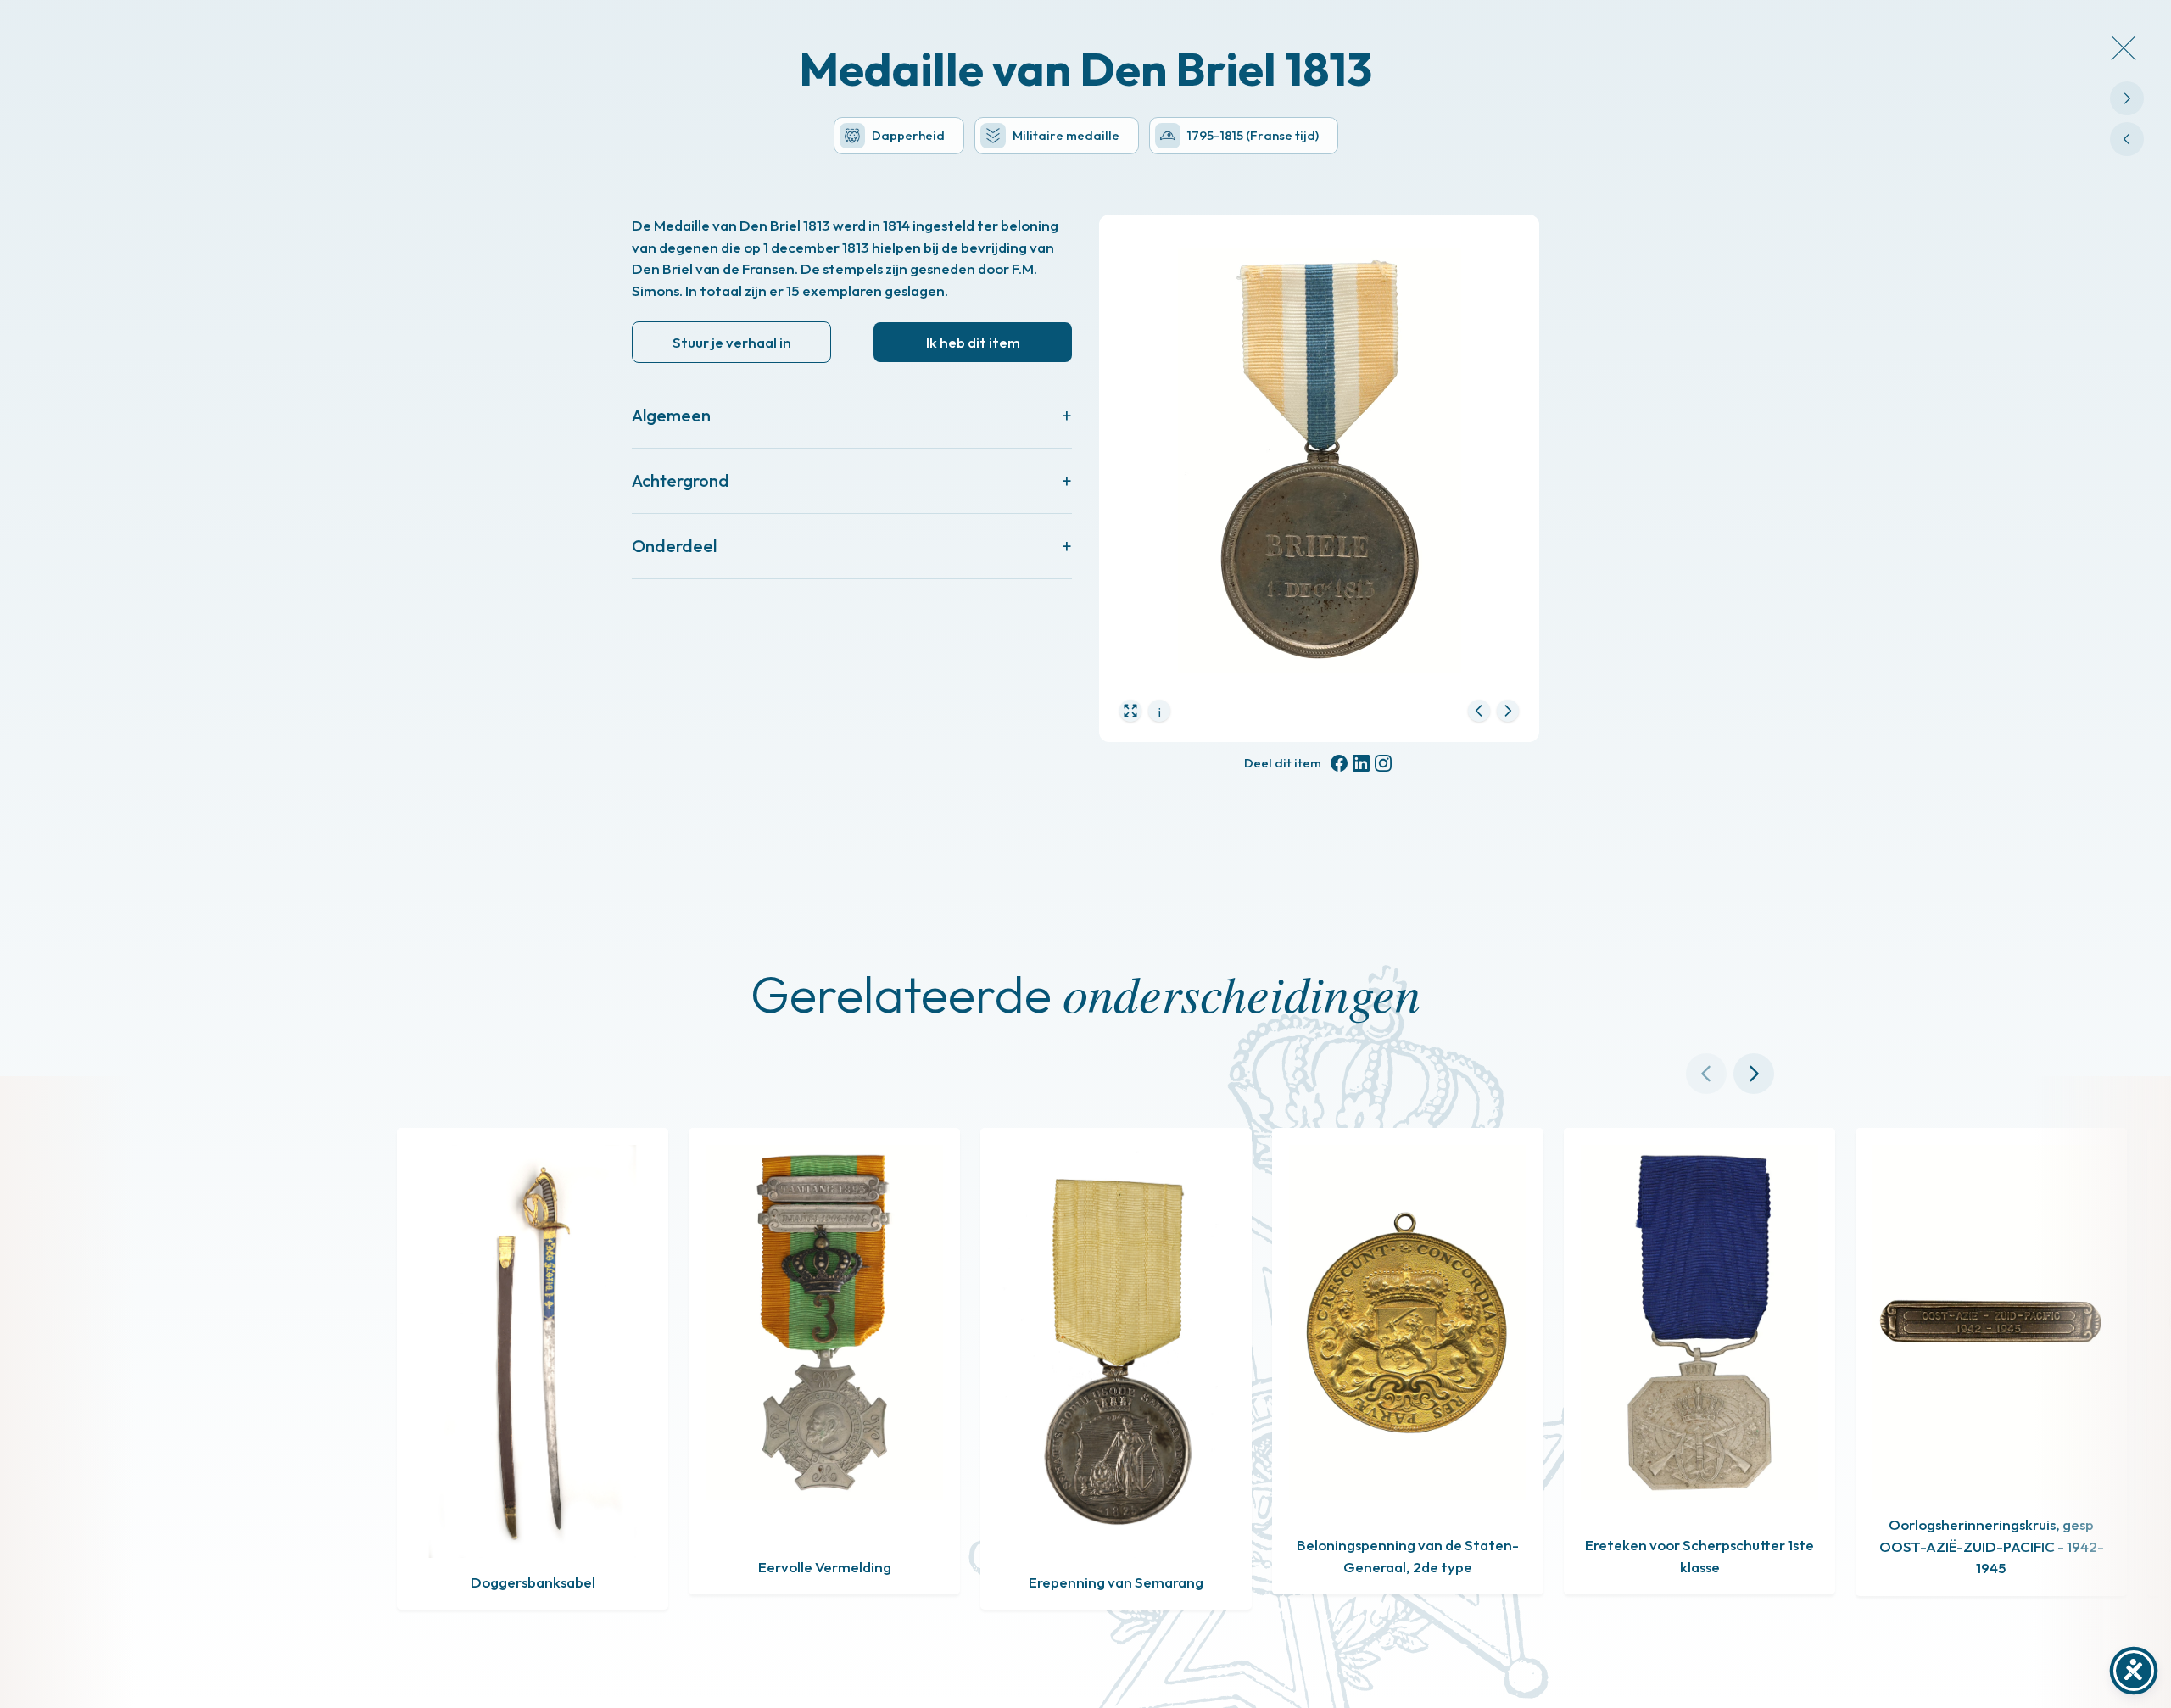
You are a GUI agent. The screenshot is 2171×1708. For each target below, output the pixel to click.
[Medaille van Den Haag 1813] (2127, 98)
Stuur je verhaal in (732, 342)
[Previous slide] (1706, 1074)
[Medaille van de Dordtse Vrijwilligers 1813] (2127, 139)
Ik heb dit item (973, 342)
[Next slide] (1754, 1074)
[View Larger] (1130, 711)
